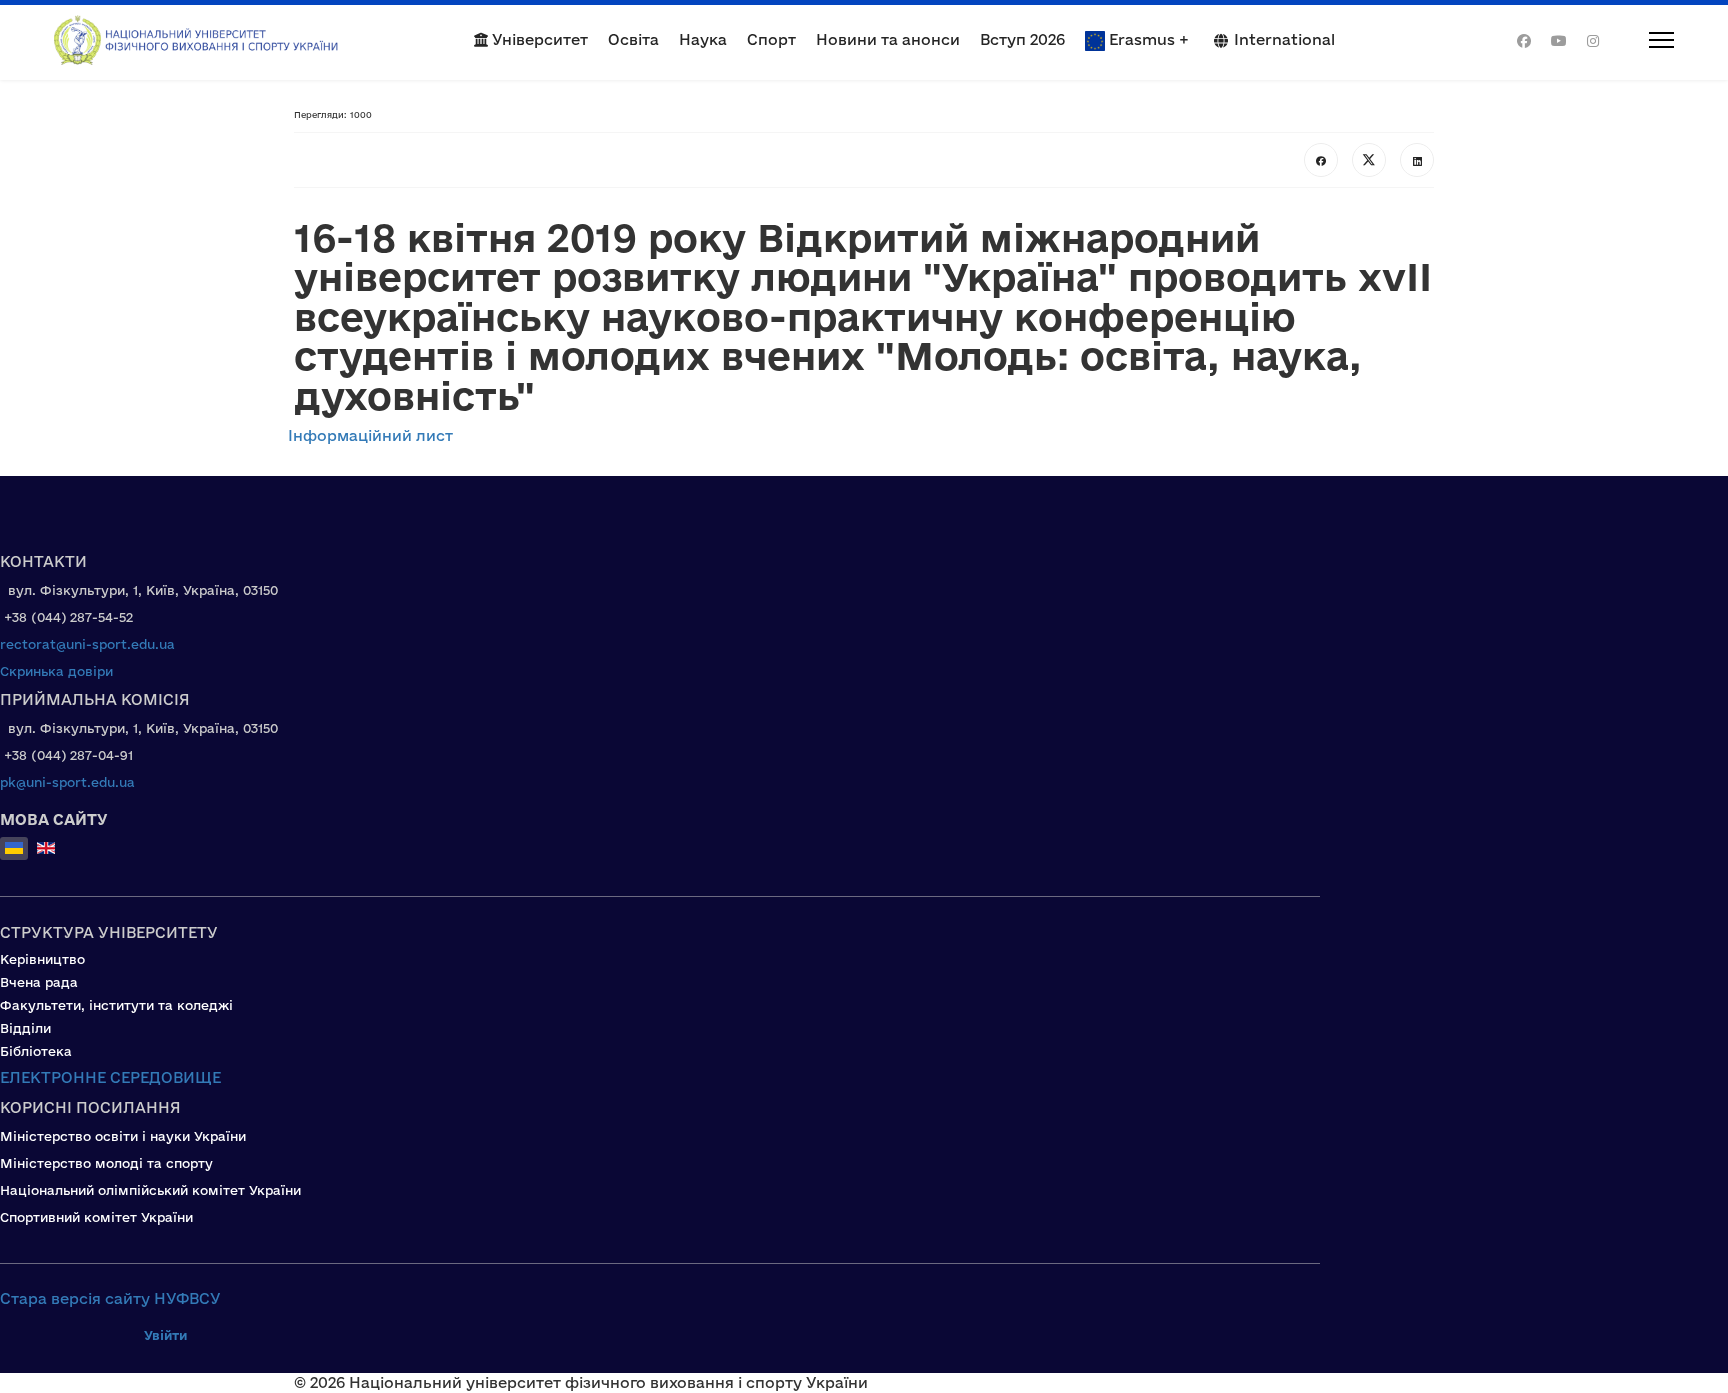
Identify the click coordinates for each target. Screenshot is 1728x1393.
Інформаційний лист (372, 435)
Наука (703, 39)
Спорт (771, 39)
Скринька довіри (56, 671)
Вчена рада (39, 982)
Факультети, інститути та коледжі (116, 1005)
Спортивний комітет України (96, 1217)
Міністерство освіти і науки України (123, 1136)
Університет (538, 39)
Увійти (165, 1335)
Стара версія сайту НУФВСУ (110, 1298)
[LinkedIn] (1417, 160)
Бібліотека (36, 1051)
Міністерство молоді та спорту (106, 1163)
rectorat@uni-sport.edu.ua (87, 644)
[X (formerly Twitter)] (1369, 160)
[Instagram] (1593, 40)
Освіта (633, 39)
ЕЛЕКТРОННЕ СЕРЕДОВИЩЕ (110, 1077)
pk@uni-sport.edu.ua (67, 782)
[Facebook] (1524, 40)
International (1284, 39)
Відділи (25, 1028)
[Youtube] (1559, 40)
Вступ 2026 (1022, 39)
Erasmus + (1149, 39)
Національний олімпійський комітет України (150, 1190)
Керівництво (42, 959)
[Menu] (1646, 40)
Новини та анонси (888, 39)
